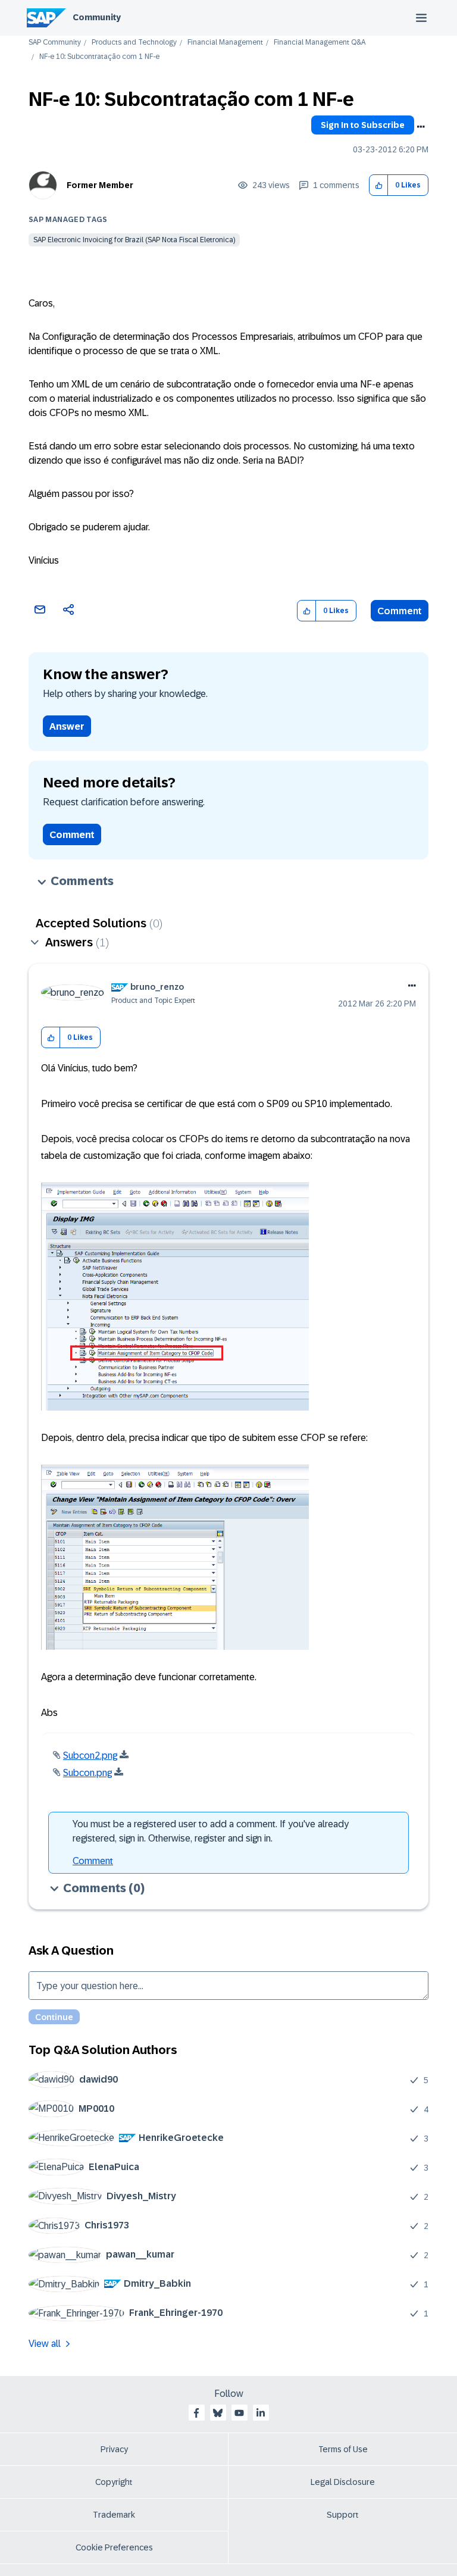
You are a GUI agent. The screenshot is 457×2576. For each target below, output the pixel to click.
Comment (400, 611)
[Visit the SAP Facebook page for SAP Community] (196, 2413)
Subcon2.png (90, 1756)
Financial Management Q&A (320, 43)
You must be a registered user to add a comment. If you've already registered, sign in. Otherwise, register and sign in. (211, 1831)
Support (343, 2515)
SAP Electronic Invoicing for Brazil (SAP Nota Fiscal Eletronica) (134, 240)
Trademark (114, 2515)
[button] (379, 185)
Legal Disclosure (343, 2482)
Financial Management (225, 43)
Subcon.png (87, 1773)
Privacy (114, 2449)
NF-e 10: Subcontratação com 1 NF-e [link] (99, 57)
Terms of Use (343, 2449)
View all (45, 2344)
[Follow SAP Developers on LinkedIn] (261, 2413)
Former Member (100, 185)
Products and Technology (134, 43)
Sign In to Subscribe (363, 125)
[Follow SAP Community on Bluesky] (218, 2413)
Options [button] (421, 127)
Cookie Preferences (114, 2547)
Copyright (114, 2482)
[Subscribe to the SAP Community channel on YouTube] (239, 2413)
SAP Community (55, 43)
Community (97, 17)
